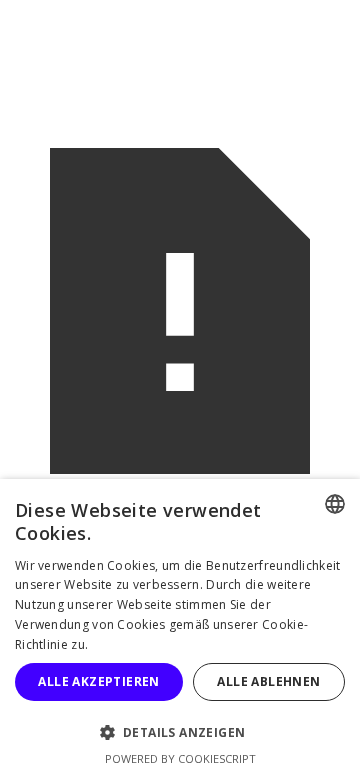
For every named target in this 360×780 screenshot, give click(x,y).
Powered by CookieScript (180, 758)
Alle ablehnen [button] (268, 681)
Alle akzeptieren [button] (98, 681)
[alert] (180, 629)
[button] (180, 732)
